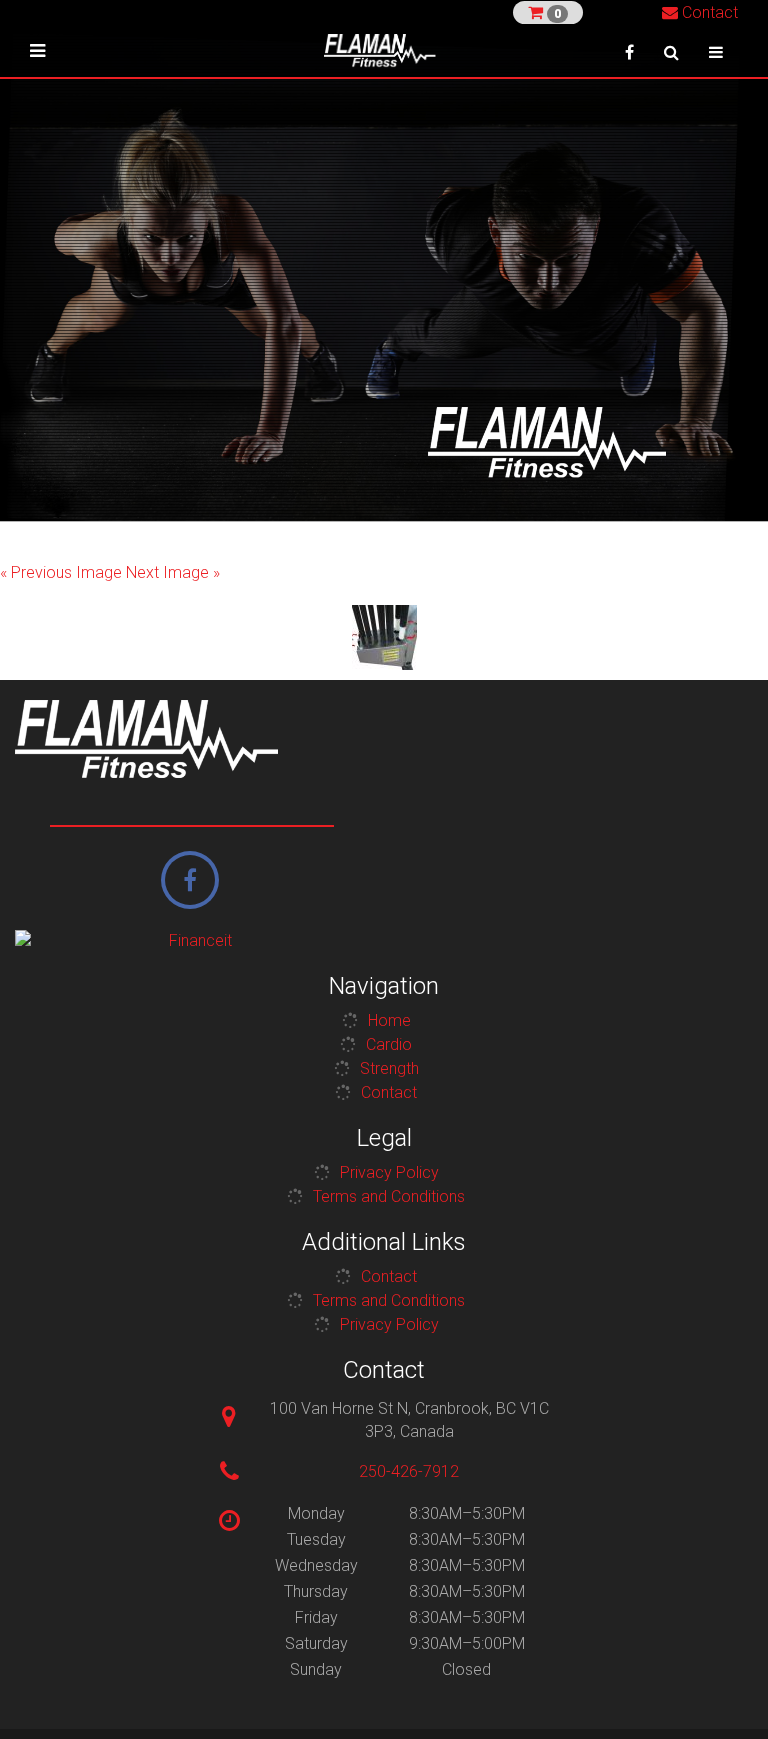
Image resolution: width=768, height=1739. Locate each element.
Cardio (389, 1044)
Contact (708, 12)
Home (389, 1020)
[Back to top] (722, 1693)
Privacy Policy (389, 1172)
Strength (389, 1068)
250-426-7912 (409, 1471)
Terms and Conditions (389, 1196)
